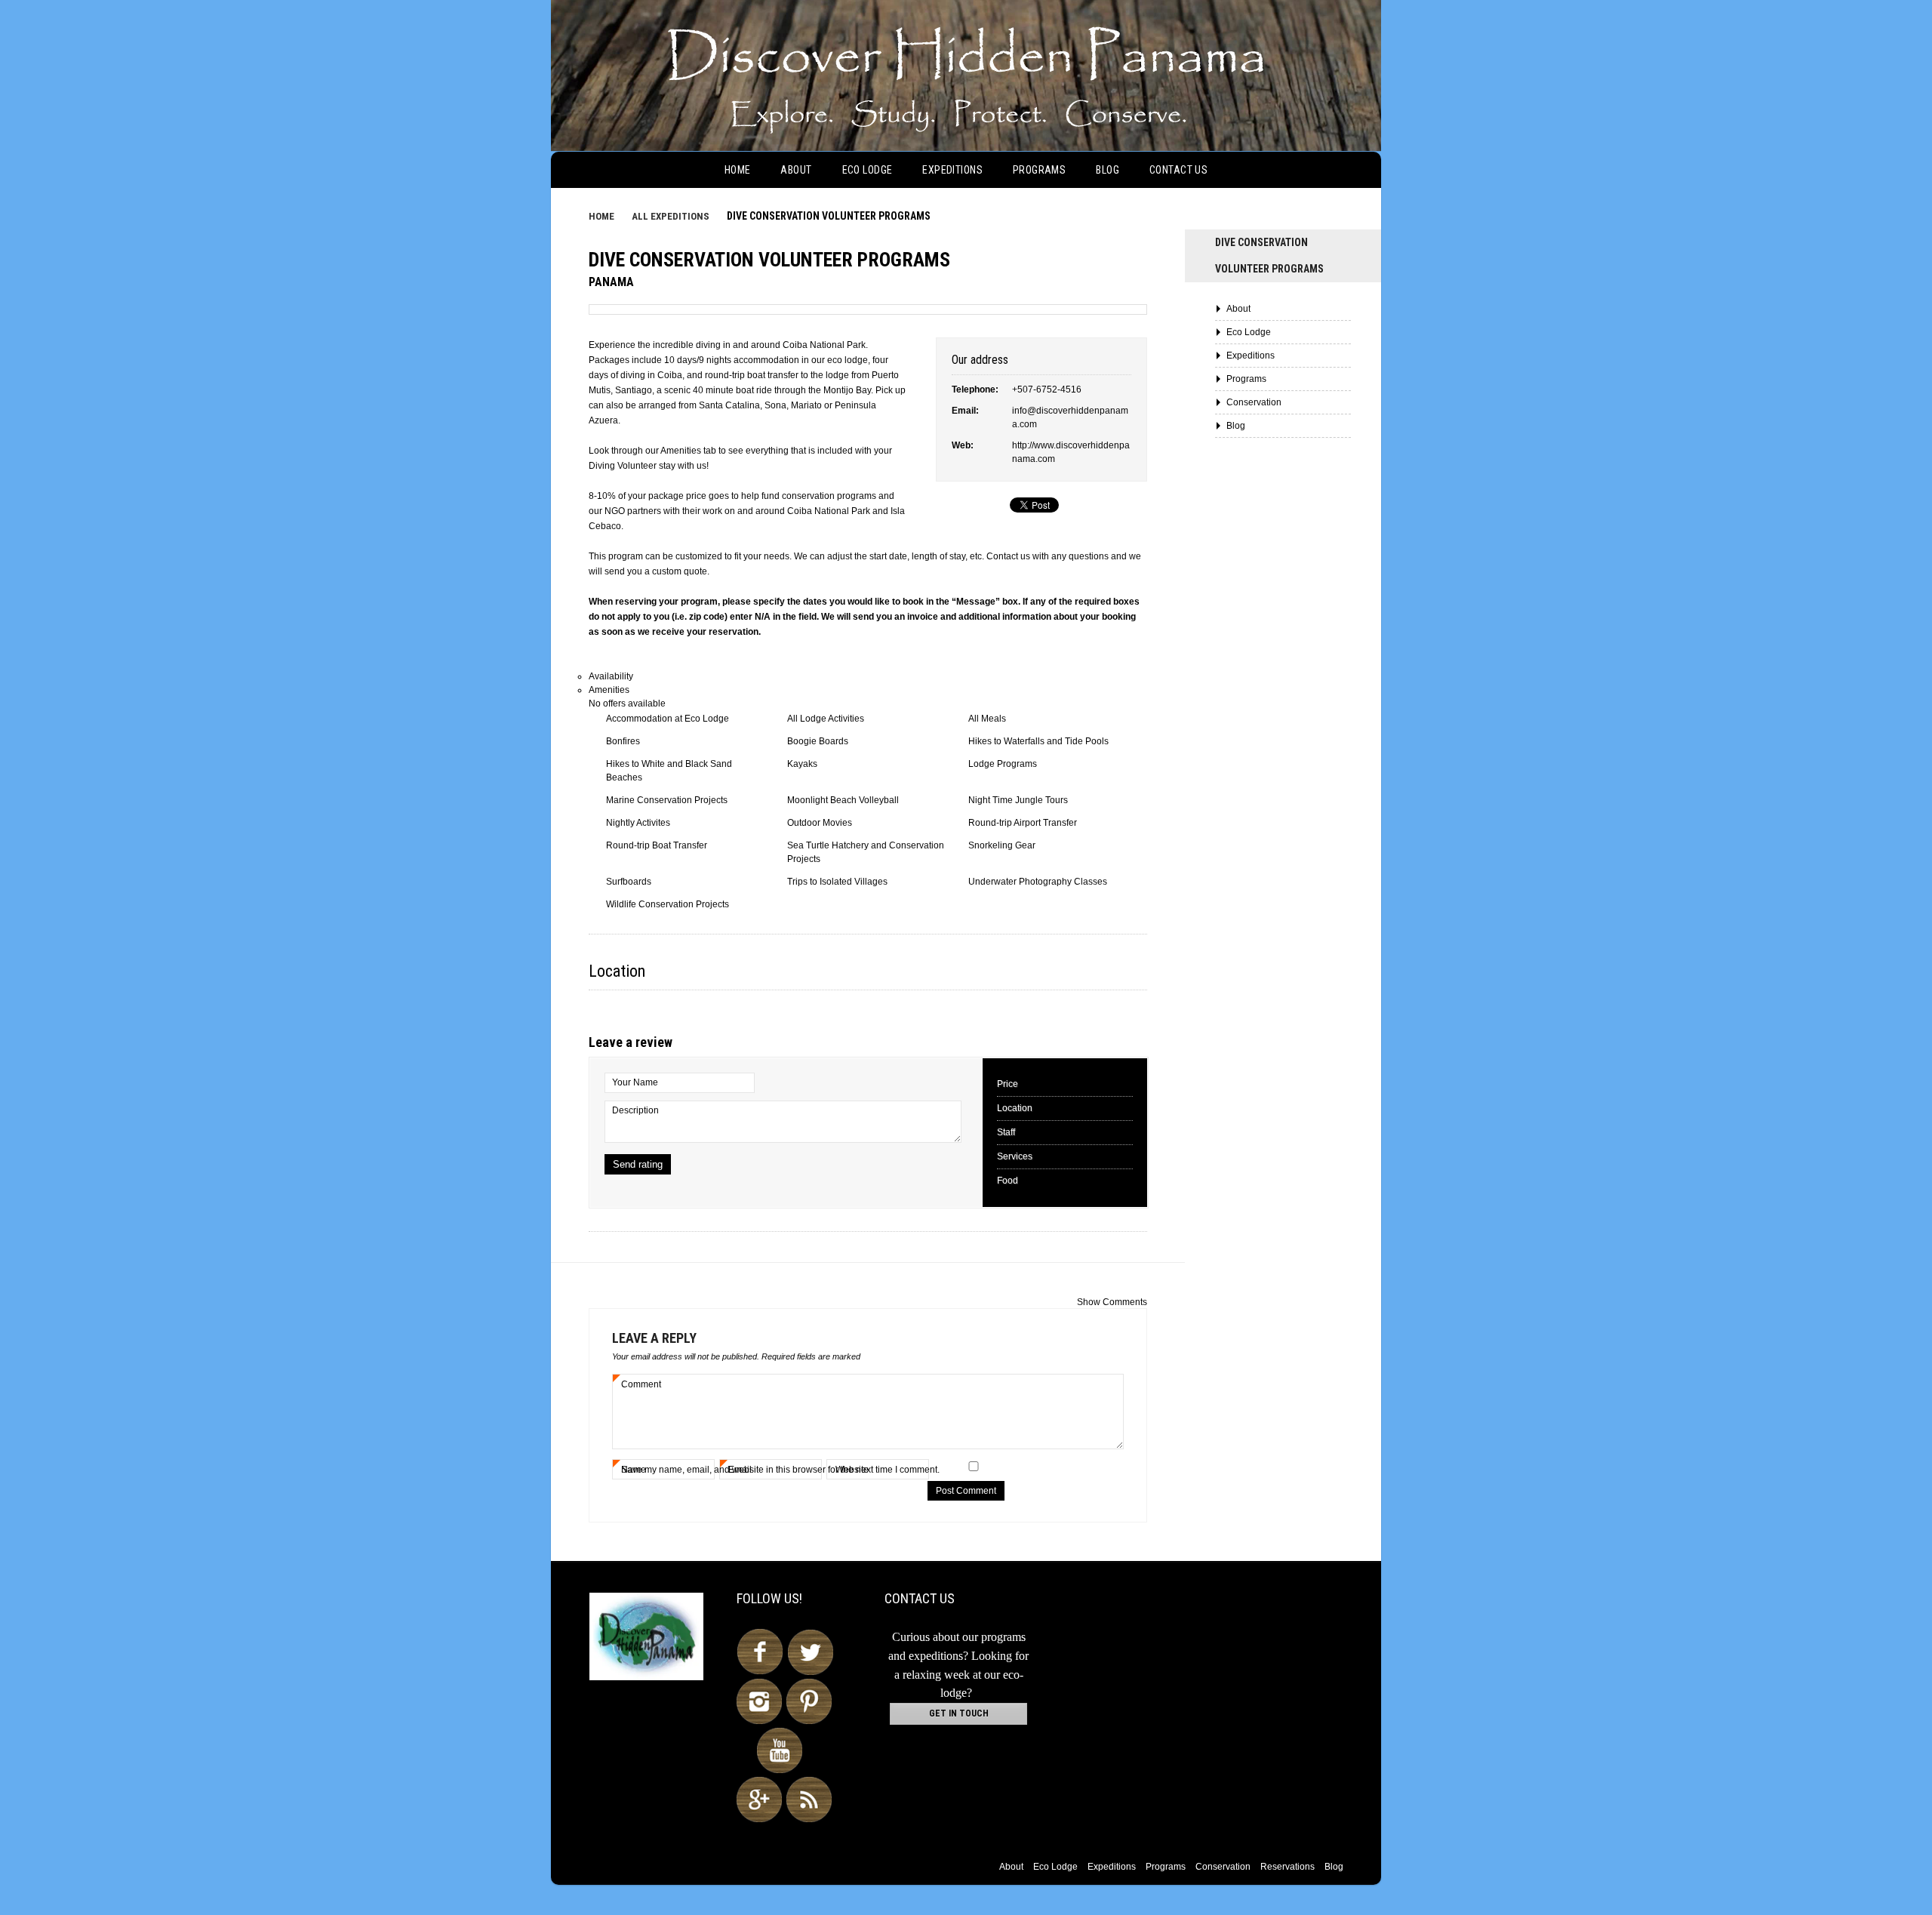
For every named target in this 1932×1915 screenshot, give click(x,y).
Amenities (609, 690)
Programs (1039, 170)
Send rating (638, 1164)
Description (635, 1110)
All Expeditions (671, 216)
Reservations (1287, 1867)
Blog (1108, 170)
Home (738, 170)
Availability (611, 676)
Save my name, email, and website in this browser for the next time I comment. (780, 1470)
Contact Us (1178, 170)
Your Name (635, 1082)
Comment (641, 1385)
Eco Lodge (868, 170)
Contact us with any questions (1048, 556)
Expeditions (952, 170)
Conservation (1254, 402)
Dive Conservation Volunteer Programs (769, 260)
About (796, 170)
